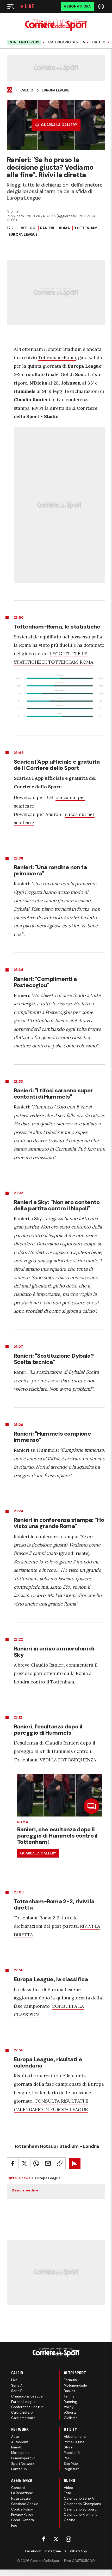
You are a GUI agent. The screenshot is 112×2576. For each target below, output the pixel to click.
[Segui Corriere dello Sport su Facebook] (43, 2539)
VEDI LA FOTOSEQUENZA (68, 1760)
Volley (69, 2407)
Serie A (17, 2385)
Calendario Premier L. (81, 2515)
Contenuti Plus (24, 42)
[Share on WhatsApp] (36, 2163)
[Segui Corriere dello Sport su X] (56, 2539)
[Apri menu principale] (10, 6)
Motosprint (20, 2453)
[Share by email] (48, 2163)
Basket (69, 2391)
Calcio (99, 42)
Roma (64, 228)
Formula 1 (71, 2380)
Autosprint (20, 2442)
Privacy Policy (22, 2515)
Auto (15, 2437)
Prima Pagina (74, 2442)
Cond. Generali (23, 2520)
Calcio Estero (22, 2412)
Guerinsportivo (23, 2458)
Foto (67, 2493)
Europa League (55, 90)
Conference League (27, 2407)
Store (68, 2447)
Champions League (27, 2396)
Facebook (33, 2551)
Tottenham (86, 228)
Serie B (17, 2391)
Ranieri (47, 228)
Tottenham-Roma (57, 357)
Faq (14, 2525)
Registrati (72, 2469)
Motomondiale (75, 2385)
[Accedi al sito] (102, 6)
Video (69, 2488)
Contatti (18, 2488)
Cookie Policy (22, 2509)
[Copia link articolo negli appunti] (60, 2163)
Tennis (69, 2396)
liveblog (26, 228)
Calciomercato (23, 2418)
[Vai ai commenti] (75, 2163)
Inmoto (17, 2447)
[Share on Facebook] (13, 2163)
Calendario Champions (82, 2504)
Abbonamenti (75, 2437)
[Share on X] (24, 2163)
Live (29, 6)
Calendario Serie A (67, 42)
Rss (67, 2458)
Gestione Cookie (25, 2504)
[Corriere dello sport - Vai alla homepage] (56, 25)
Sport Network (23, 2464)
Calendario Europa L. (81, 2509)
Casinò (70, 2520)
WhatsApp (78, 2551)
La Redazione (22, 2493)
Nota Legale (21, 2498)
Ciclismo (71, 2418)
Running (70, 2402)
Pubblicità (72, 2453)
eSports (70, 2412)
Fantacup (19, 2469)
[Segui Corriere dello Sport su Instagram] (69, 2539)
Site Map (71, 2464)
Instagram (53, 2551)
